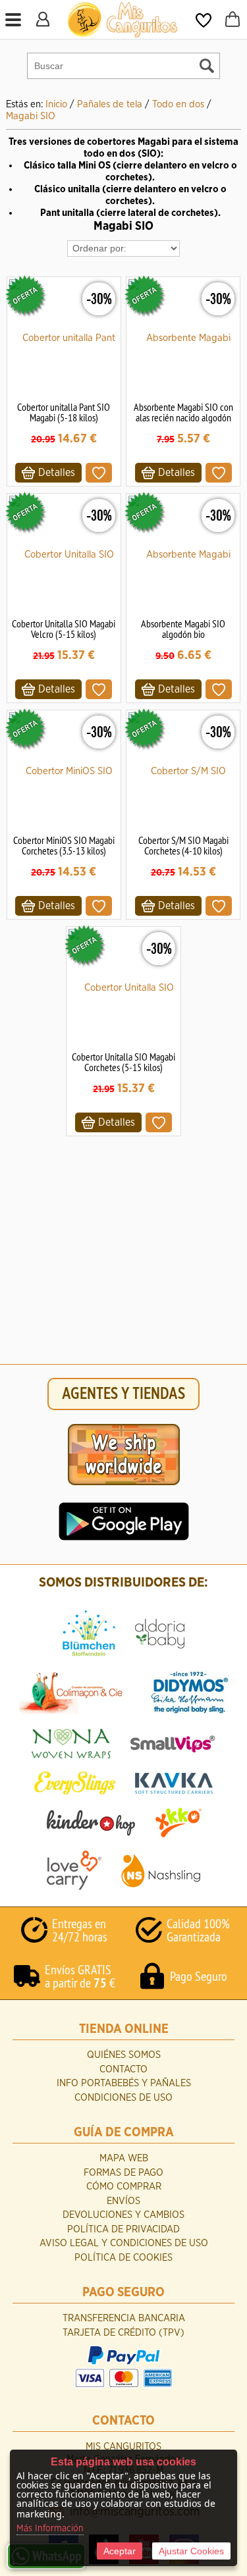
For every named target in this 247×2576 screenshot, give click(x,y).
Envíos (123, 2201)
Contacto (123, 2069)
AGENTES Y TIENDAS (123, 1394)
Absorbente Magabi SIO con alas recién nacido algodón (183, 412)
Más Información (50, 2529)
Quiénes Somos (124, 2055)
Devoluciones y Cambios (123, 2215)
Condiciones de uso (123, 2098)
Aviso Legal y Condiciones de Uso (124, 2243)
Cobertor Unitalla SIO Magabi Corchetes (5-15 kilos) (123, 1062)
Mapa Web (124, 2158)
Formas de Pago (123, 2173)
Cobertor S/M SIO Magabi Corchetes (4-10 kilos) (183, 845)
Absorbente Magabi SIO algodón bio (183, 629)
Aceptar (120, 2551)
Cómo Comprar (124, 2187)
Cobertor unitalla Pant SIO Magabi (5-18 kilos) (64, 412)
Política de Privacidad (123, 2229)
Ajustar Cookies (191, 2551)
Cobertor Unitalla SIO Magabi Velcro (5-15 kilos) (64, 629)
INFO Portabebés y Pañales (124, 2083)
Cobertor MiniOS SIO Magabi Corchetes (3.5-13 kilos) (64, 845)
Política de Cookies (123, 2258)
